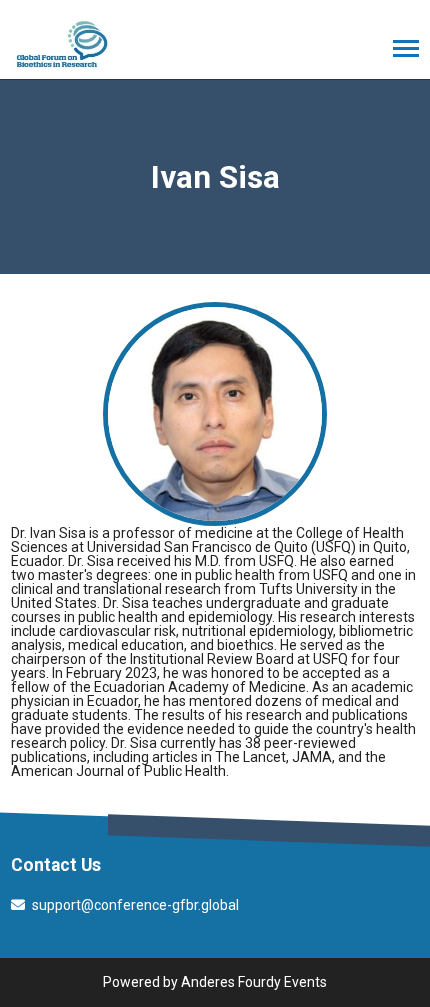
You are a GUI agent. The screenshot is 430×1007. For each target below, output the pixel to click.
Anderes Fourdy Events (254, 982)
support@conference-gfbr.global (135, 905)
